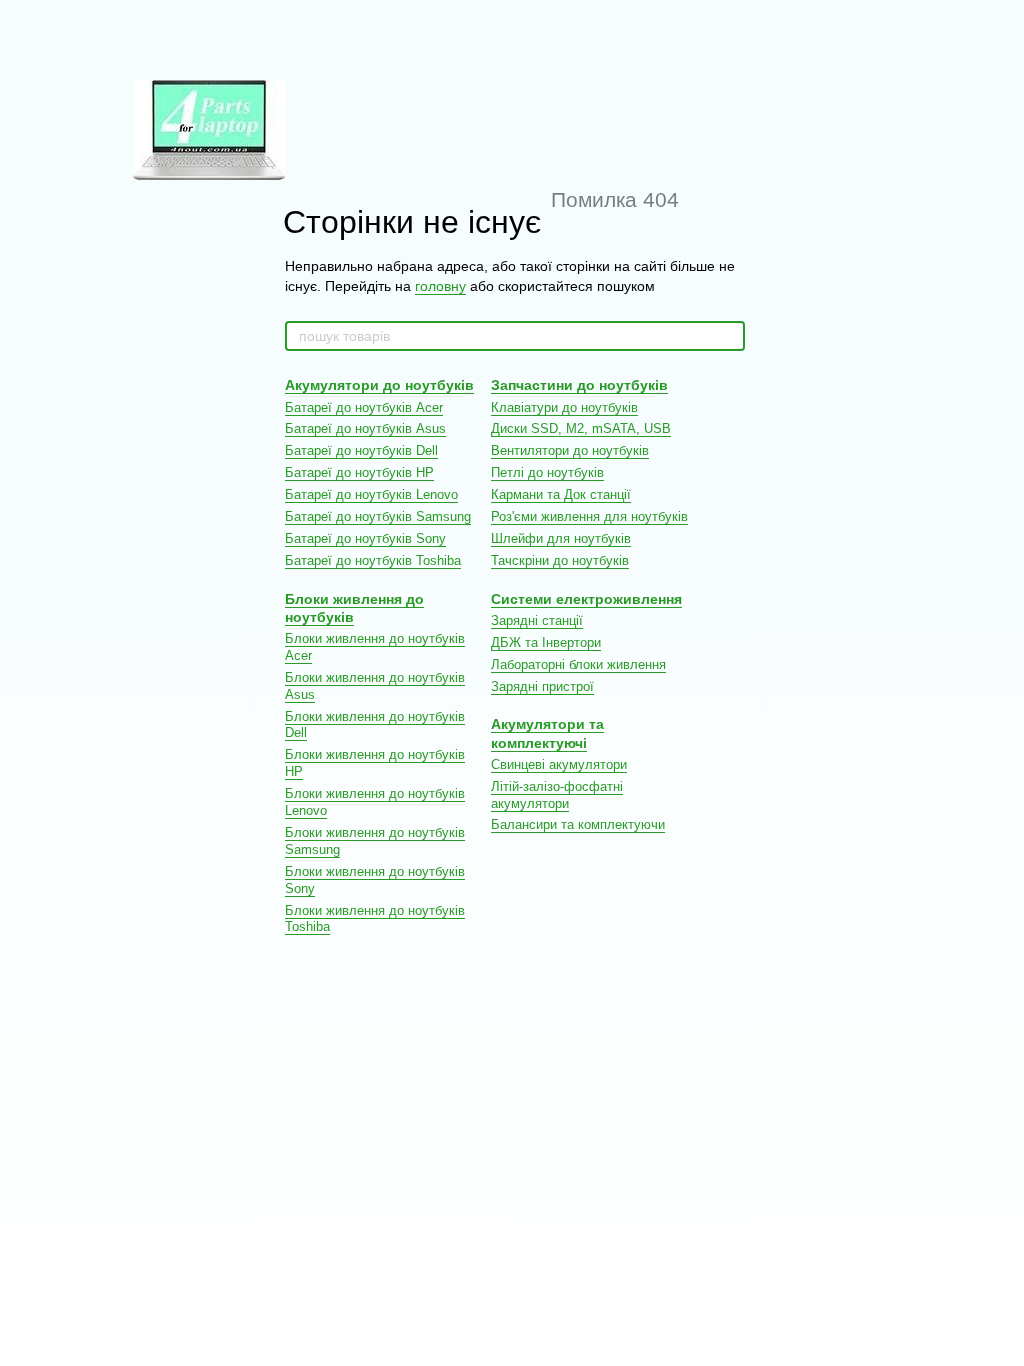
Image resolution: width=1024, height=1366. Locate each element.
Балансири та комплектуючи (578, 824)
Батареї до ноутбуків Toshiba (373, 560)
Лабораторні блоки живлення (578, 664)
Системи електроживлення (586, 599)
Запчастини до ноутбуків (579, 385)
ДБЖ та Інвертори (546, 642)
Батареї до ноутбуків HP (359, 472)
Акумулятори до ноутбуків (379, 385)
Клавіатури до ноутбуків (564, 407)
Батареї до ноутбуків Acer (364, 407)
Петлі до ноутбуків (547, 472)
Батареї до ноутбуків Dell (361, 450)
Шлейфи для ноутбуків (561, 538)
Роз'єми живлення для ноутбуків (589, 516)
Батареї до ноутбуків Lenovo (371, 494)
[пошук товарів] (729, 336)
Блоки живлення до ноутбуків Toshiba (375, 919)
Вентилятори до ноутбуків (570, 450)
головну (440, 286)
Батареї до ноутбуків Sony (365, 538)
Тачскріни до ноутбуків (560, 560)
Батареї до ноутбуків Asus (365, 428)
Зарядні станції (537, 620)
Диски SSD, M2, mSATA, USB (581, 428)
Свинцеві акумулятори (559, 764)
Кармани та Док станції (561, 494)
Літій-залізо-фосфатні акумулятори (557, 795)
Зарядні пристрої (542, 686)
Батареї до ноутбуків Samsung (378, 516)
